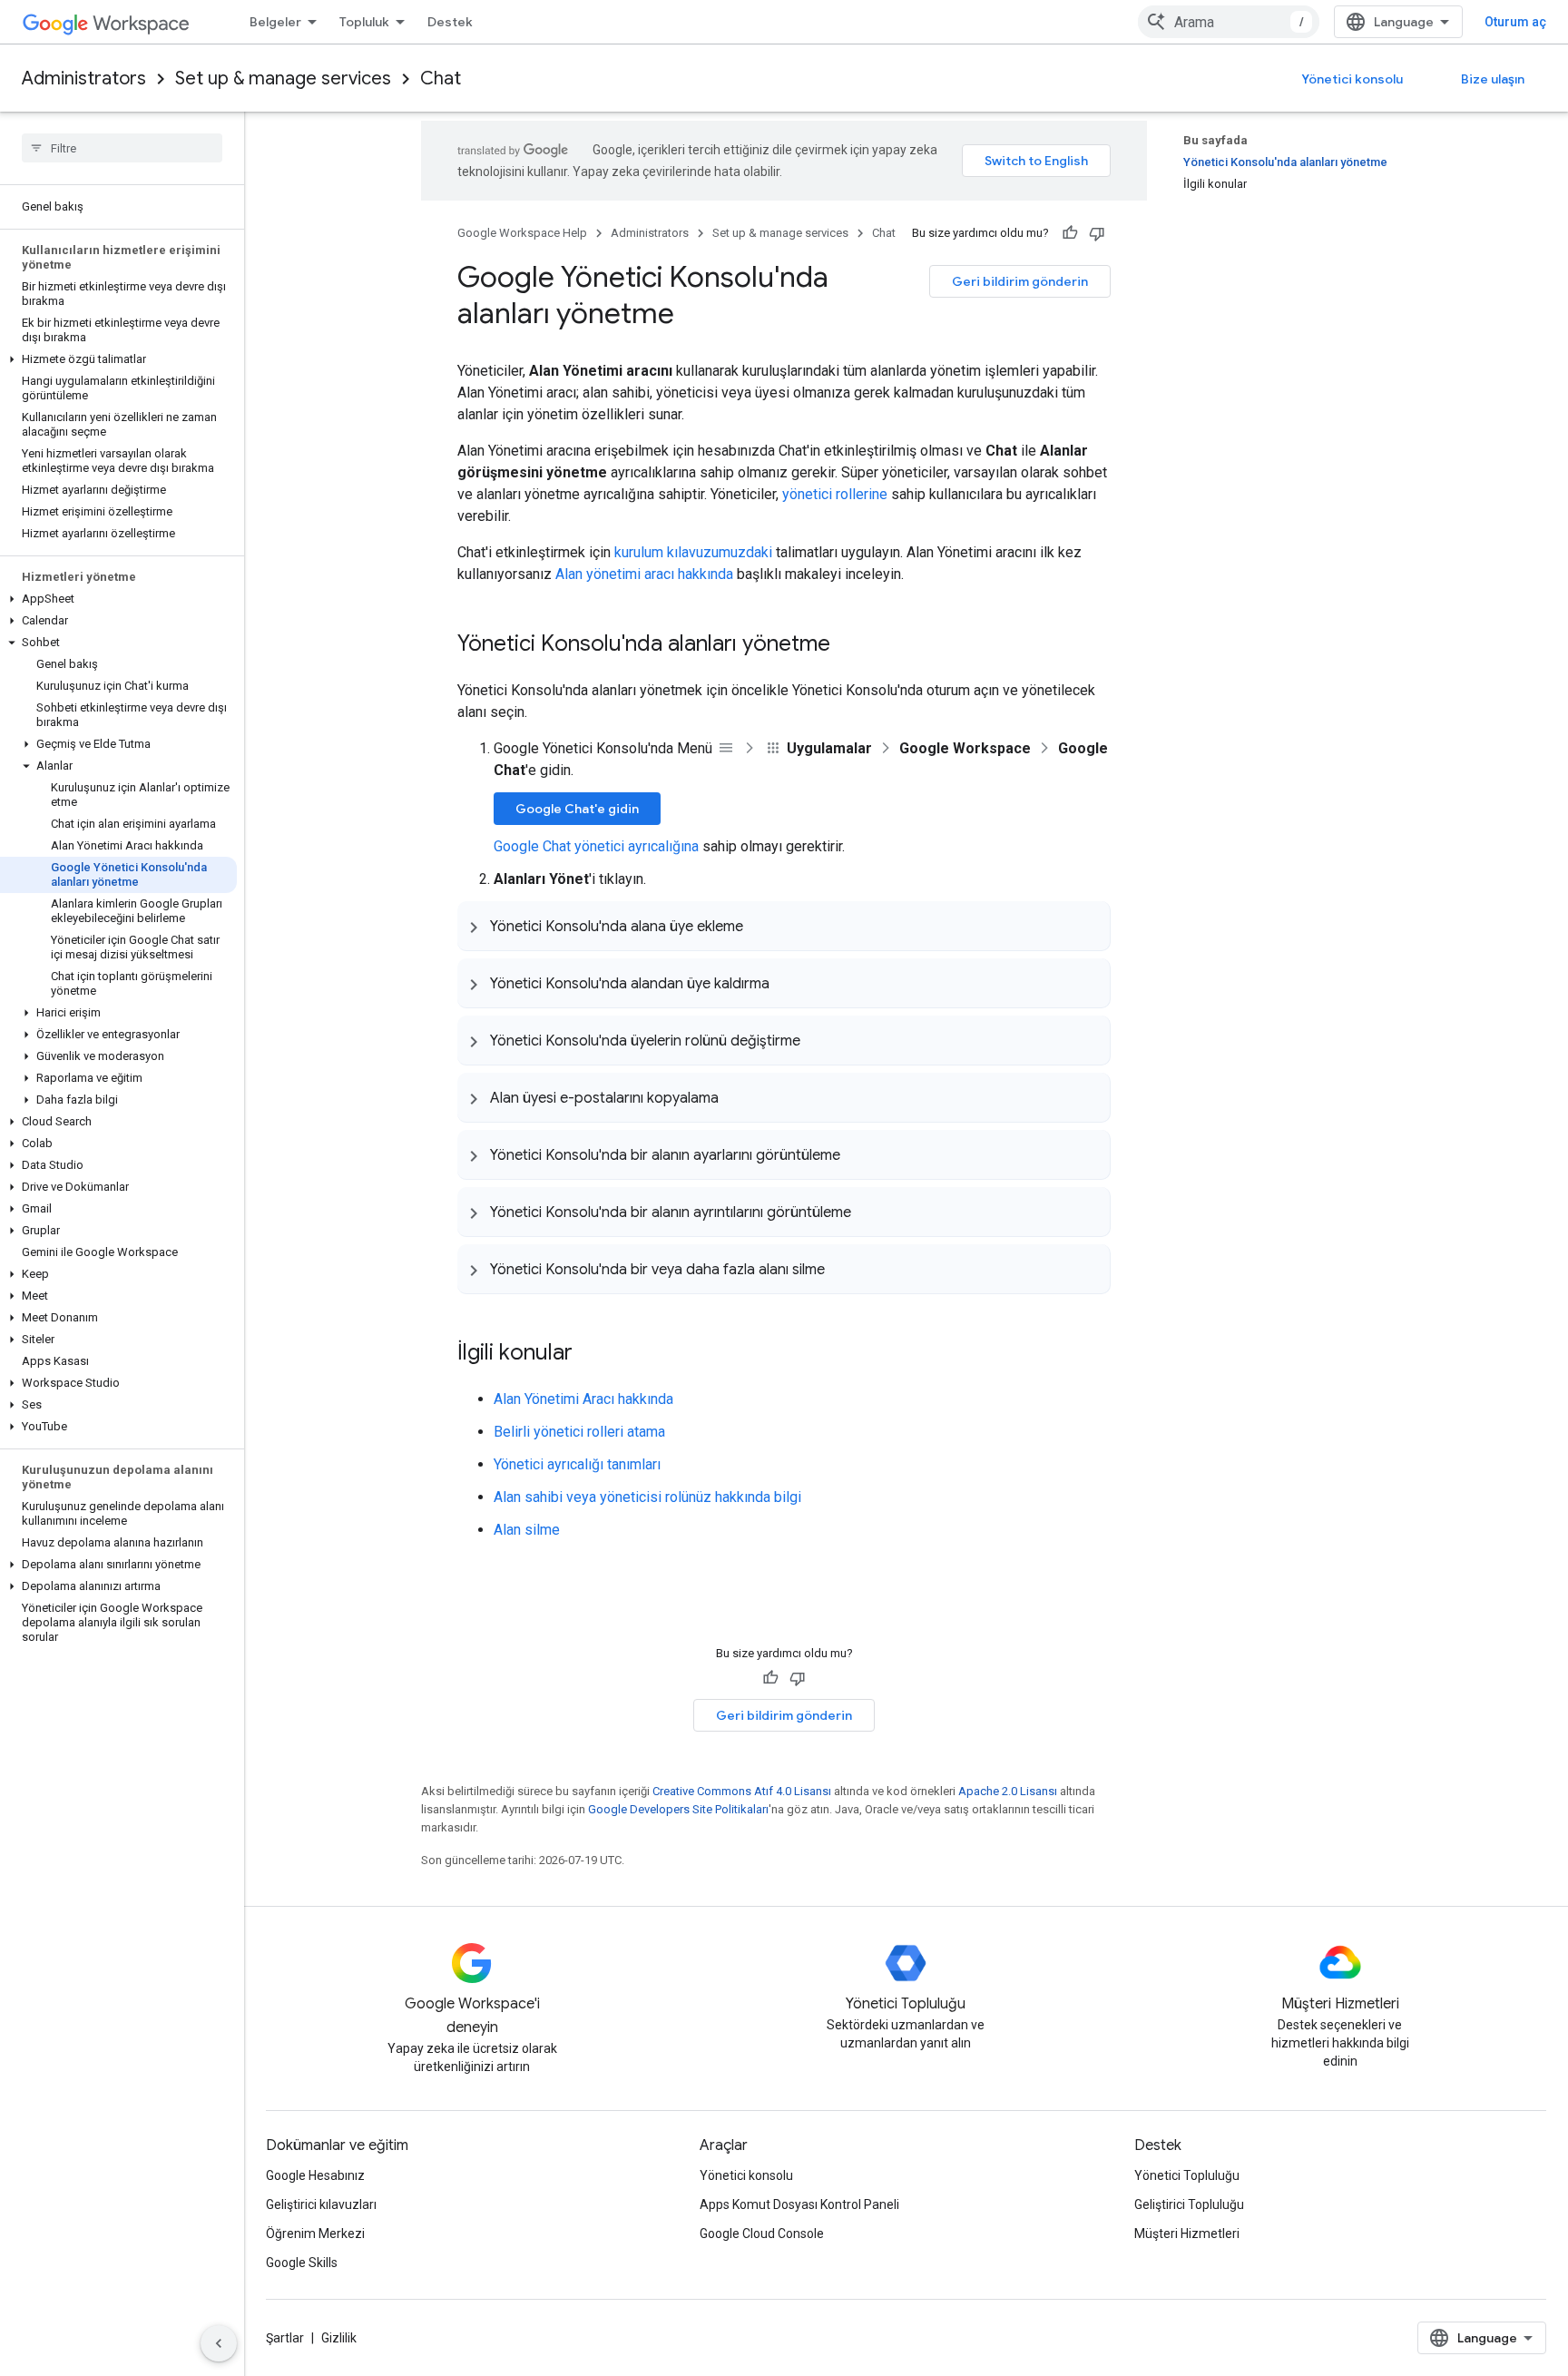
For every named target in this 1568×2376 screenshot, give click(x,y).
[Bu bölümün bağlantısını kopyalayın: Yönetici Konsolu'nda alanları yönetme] (848, 645)
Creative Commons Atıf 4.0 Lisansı (742, 1791)
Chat (441, 79)
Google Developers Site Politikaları (678, 1809)
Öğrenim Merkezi (315, 2234)
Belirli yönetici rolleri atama (579, 1432)
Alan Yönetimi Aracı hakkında (583, 1399)
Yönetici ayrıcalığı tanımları (577, 1464)
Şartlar (285, 2338)
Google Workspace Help (522, 233)
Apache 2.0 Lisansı (1008, 1791)
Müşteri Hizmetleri (1187, 2234)
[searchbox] (122, 148)
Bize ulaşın (1493, 79)
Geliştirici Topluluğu (1189, 2204)
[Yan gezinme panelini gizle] (219, 2343)
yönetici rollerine (835, 494)
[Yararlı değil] (1097, 233)
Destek (450, 22)
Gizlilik (339, 2338)
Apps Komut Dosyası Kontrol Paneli (799, 2204)
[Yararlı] (1070, 233)
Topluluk (364, 22)
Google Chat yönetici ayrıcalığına (596, 846)
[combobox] (1229, 22)
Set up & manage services (283, 79)
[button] (118, 359)
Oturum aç (1515, 22)
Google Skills (302, 2263)
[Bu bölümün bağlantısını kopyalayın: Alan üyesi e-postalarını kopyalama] (737, 1097)
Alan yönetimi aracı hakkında (644, 574)
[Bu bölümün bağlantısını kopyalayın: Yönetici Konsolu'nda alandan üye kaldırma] (788, 983)
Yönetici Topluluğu (1187, 2175)
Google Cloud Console (762, 2234)
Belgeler (275, 22)
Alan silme (527, 1530)
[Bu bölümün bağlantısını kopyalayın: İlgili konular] (591, 1354)
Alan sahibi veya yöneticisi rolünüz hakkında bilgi (647, 1497)
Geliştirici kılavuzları (321, 2204)
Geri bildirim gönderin (1020, 281)
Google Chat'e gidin (577, 809)
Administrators (84, 79)
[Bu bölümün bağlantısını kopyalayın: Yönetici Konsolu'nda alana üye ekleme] (761, 926)
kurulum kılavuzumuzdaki (693, 552)
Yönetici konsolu (1352, 79)
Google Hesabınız (315, 2175)
